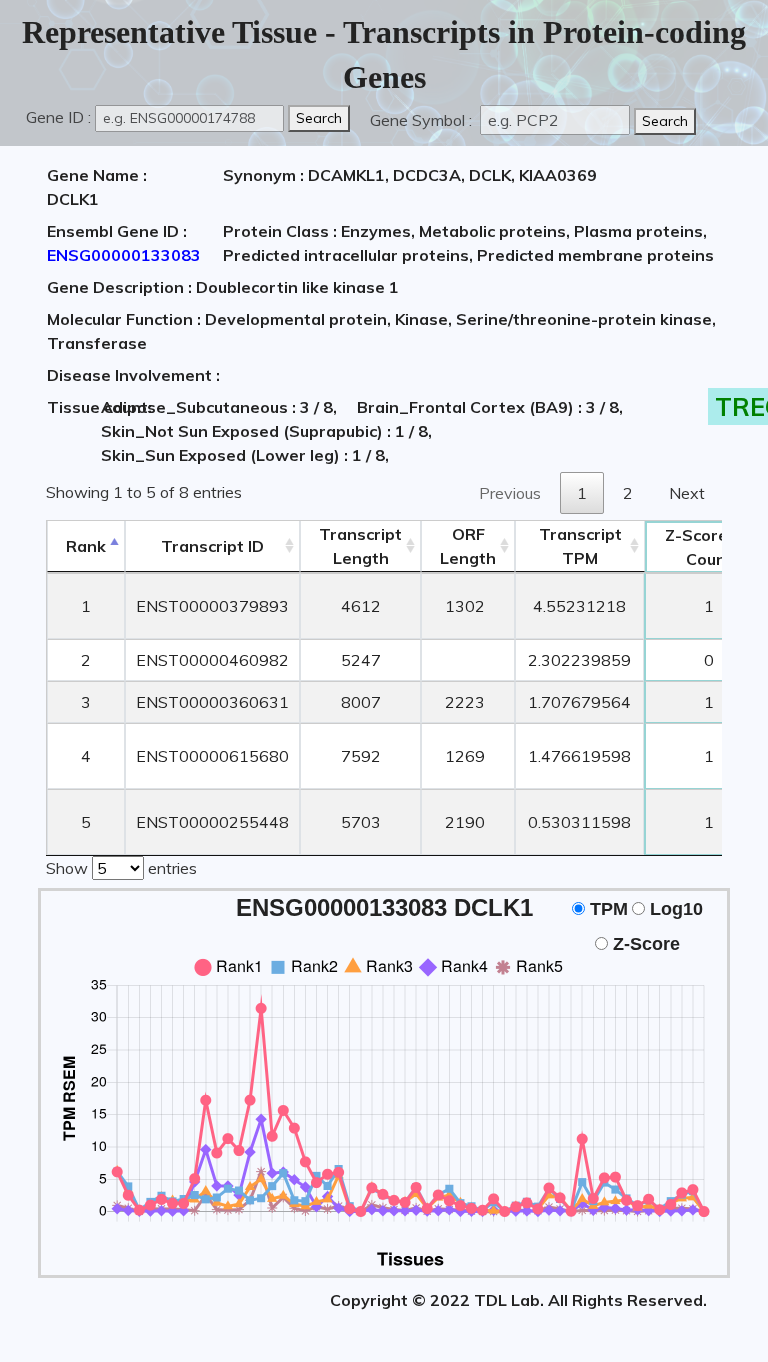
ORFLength (468, 546)
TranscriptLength (360, 546)
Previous (510, 493)
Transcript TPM (580, 546)
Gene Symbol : (423, 120)
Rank (86, 546)
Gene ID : (58, 117)
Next (687, 493)
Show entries (121, 868)
